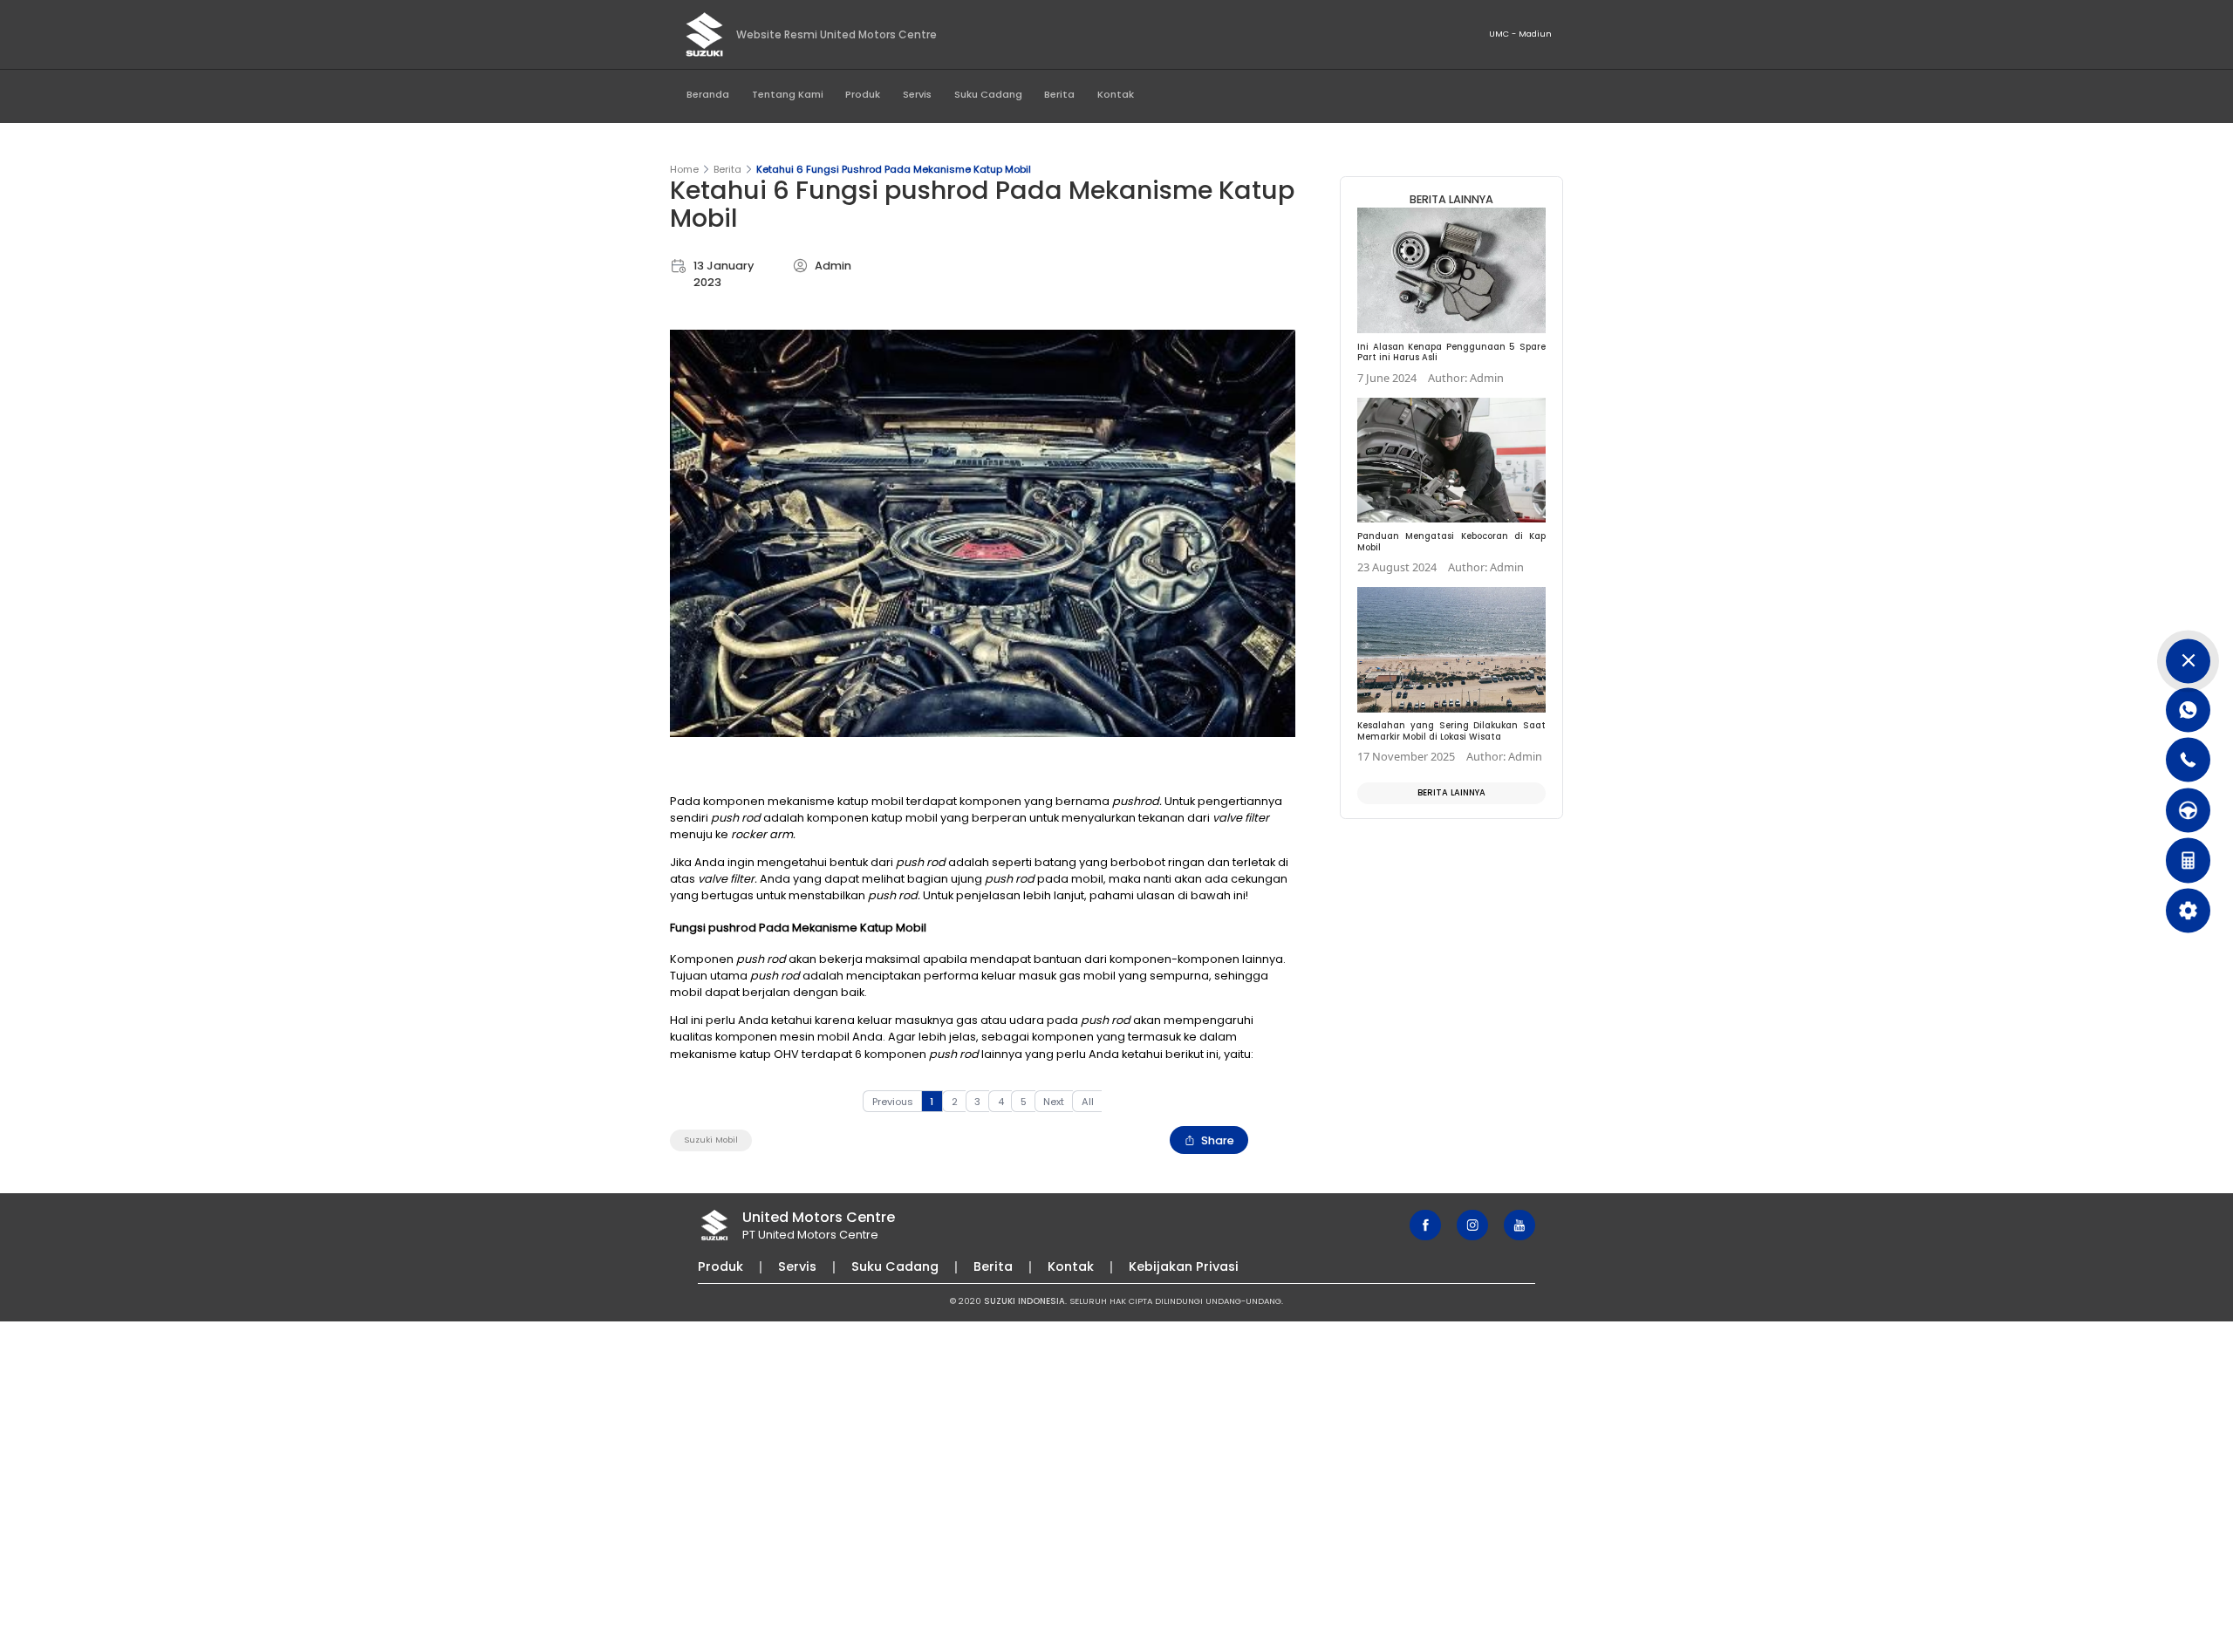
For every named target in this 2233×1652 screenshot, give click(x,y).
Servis (917, 94)
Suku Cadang (988, 94)
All (1088, 1102)
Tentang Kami (788, 94)
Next (1054, 1102)
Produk (863, 94)
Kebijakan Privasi (1184, 1266)
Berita (1059, 94)
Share (1218, 1140)
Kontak (1116, 94)
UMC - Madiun (1520, 34)
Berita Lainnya (1451, 792)
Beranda (708, 94)
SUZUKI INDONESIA (1024, 1301)
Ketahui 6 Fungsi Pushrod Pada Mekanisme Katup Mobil (894, 169)
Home (684, 169)
